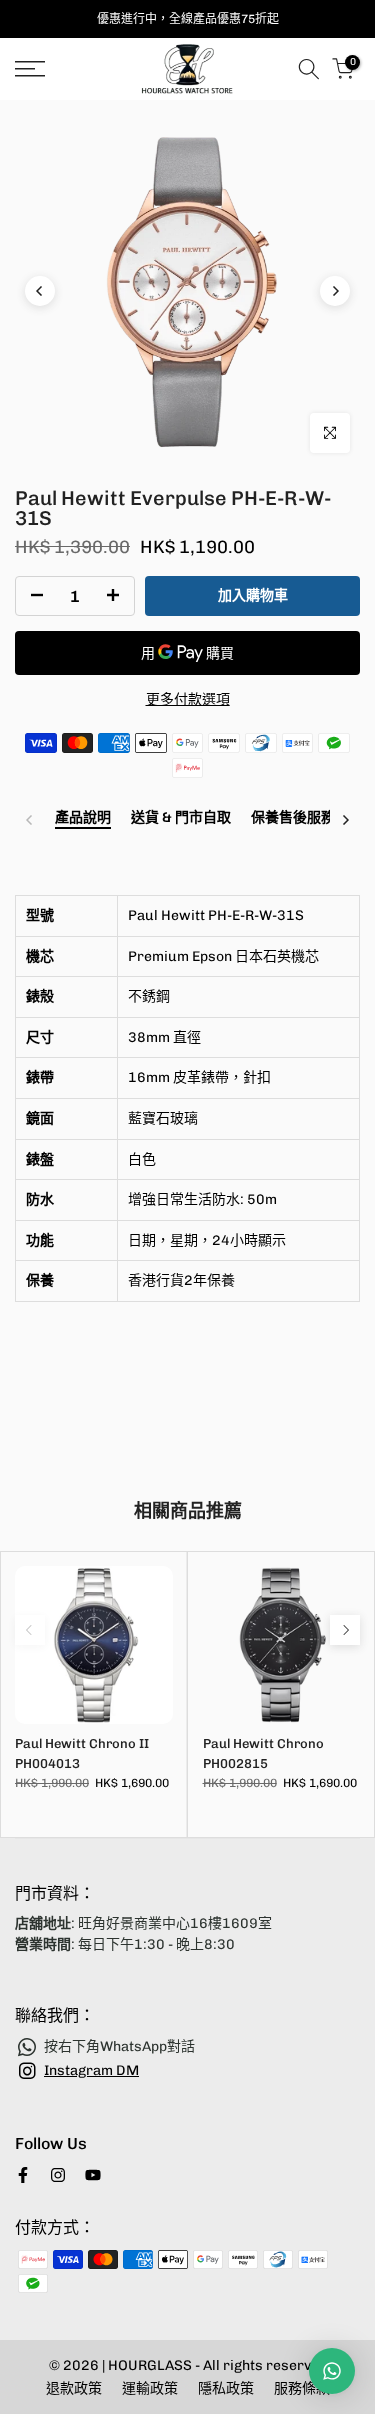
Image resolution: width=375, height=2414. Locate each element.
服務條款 (302, 2388)
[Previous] (40, 291)
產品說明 (83, 818)
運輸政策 (150, 2388)
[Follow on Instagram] (58, 2175)
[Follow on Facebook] (23, 2175)
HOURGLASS (151, 2365)
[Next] (335, 291)
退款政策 (74, 2388)
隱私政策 (226, 2388)
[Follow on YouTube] (93, 2175)
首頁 (28, 111)
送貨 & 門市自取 (181, 818)
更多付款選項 (188, 699)
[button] (187, 1388)
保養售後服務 (293, 818)
